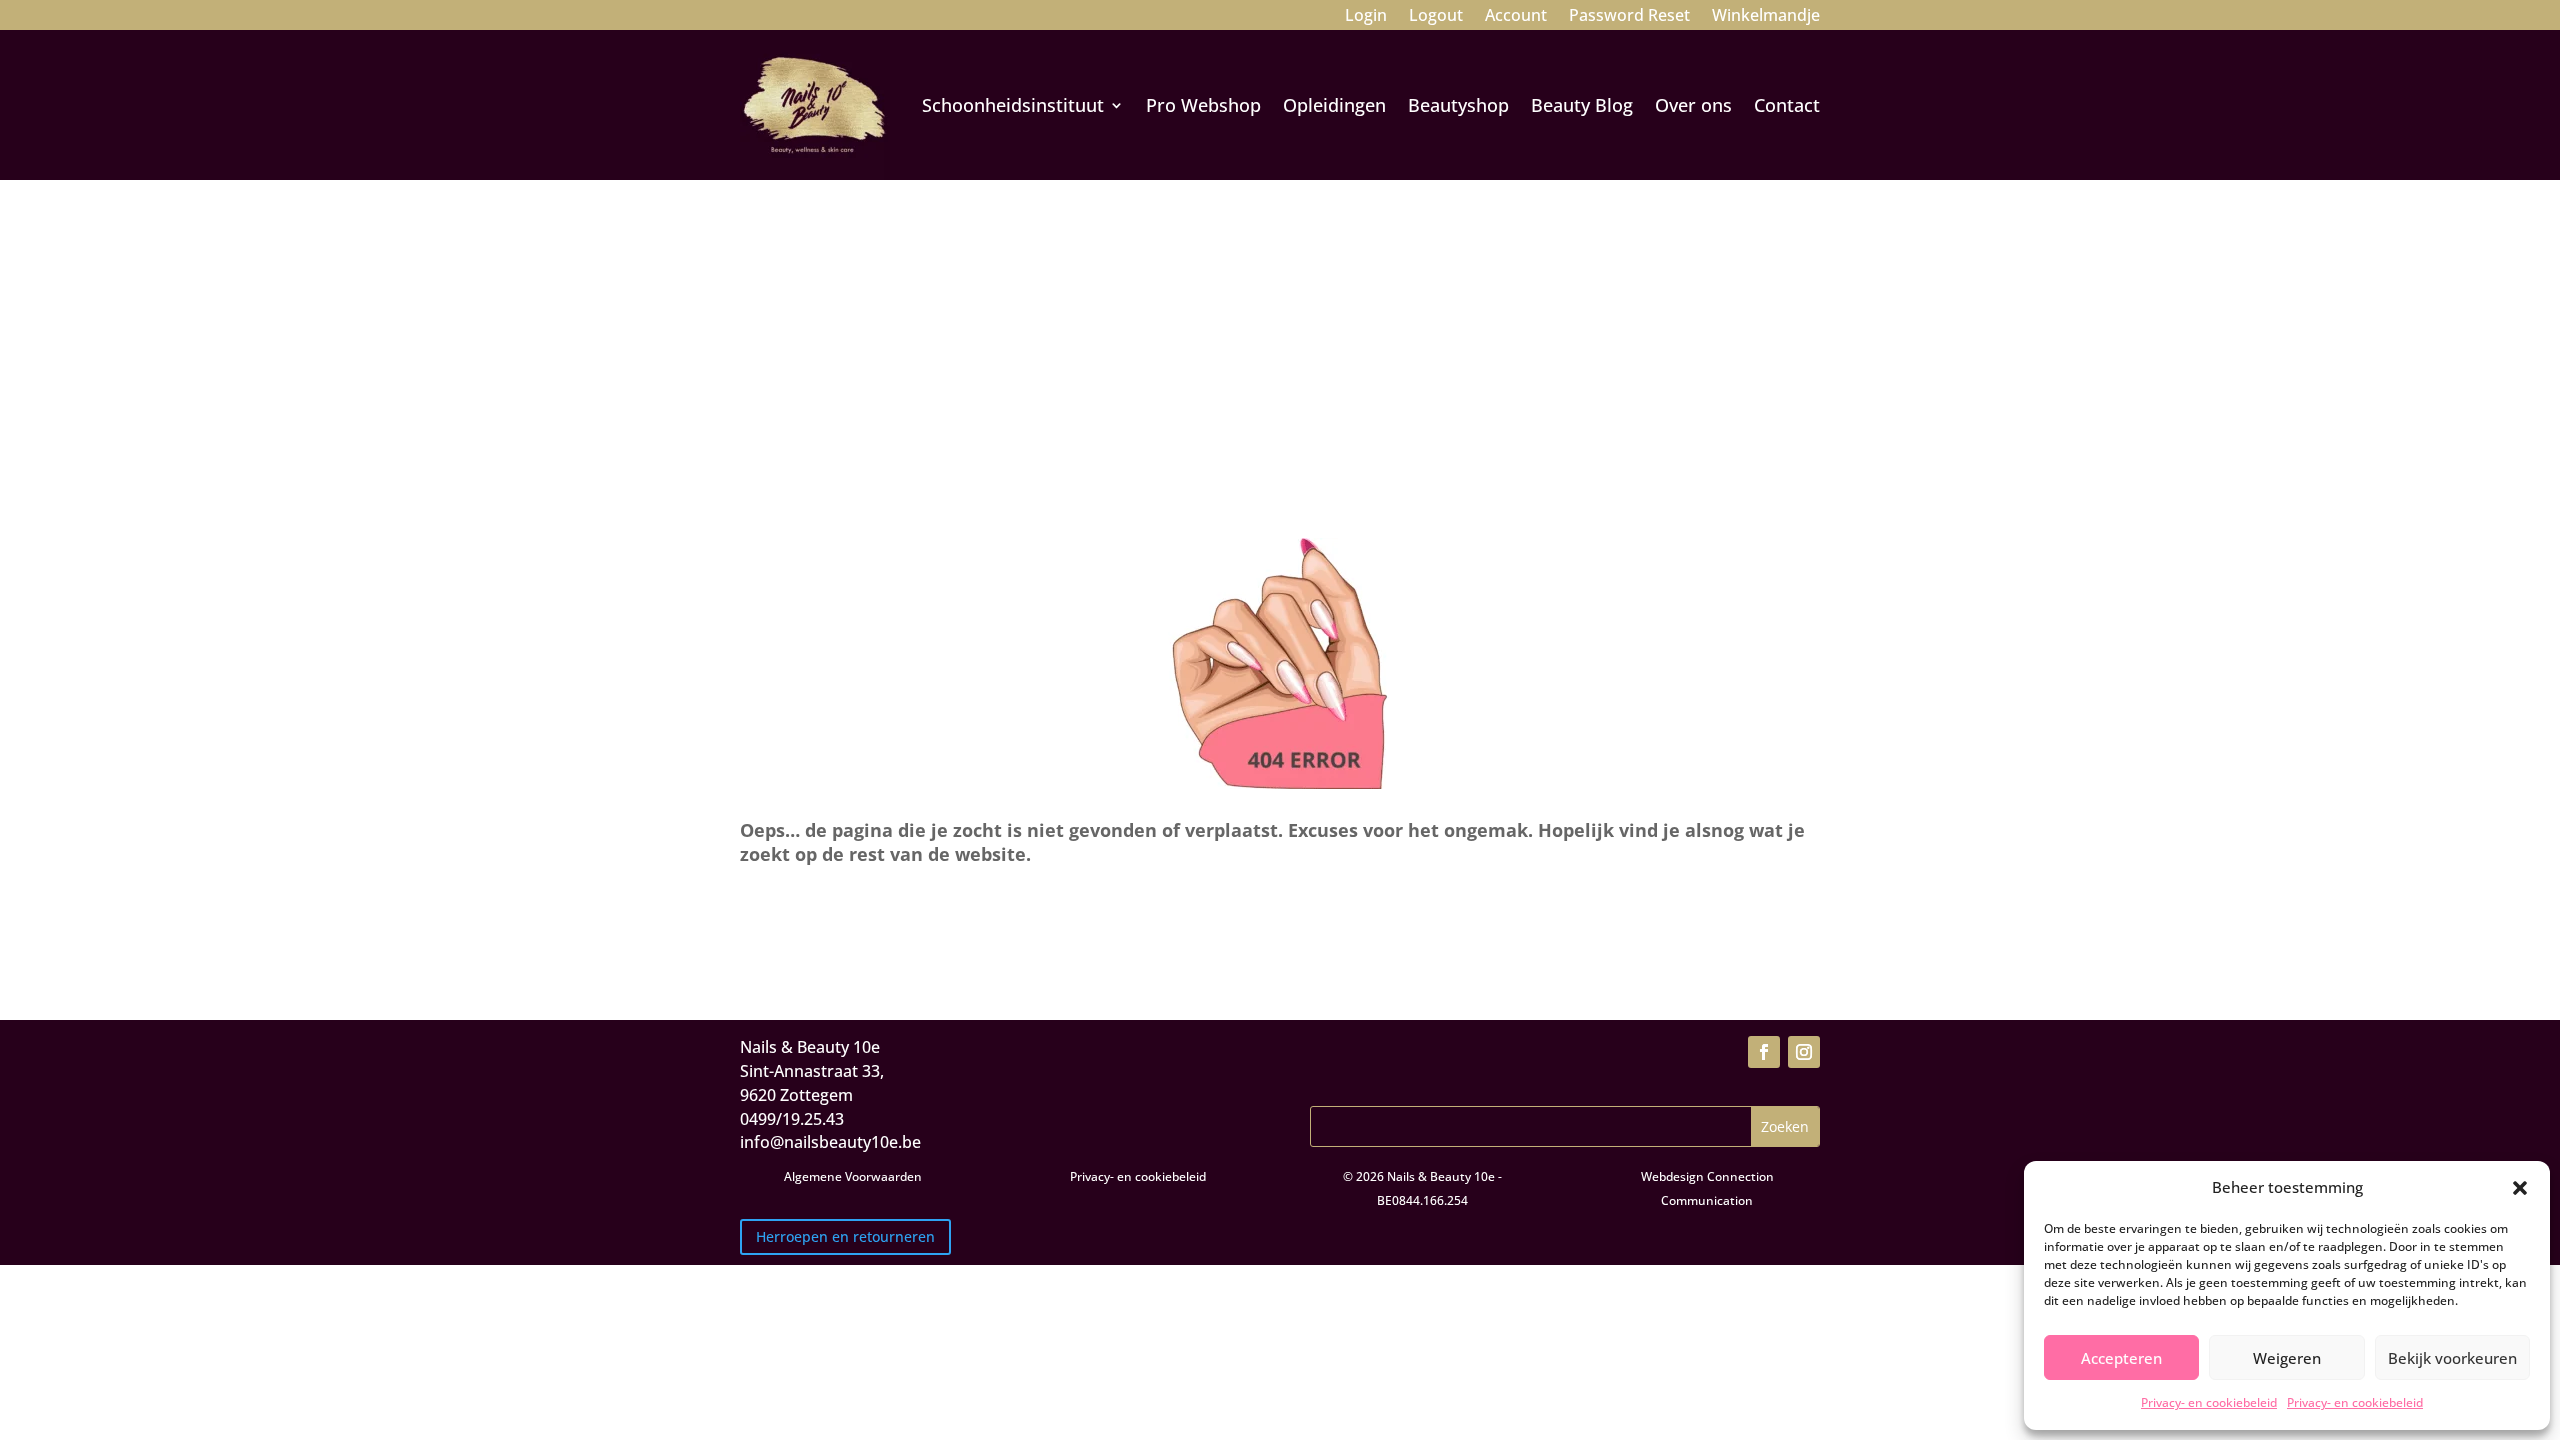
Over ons (1693, 105)
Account (1516, 17)
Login (1366, 17)
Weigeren (2287, 1358)
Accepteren (2121, 1358)
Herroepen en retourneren (845, 1236)
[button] (2520, 1188)
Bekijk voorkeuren (2452, 1358)
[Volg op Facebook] (1764, 1052)
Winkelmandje (1766, 17)
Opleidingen (1334, 105)
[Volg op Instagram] (1804, 1052)
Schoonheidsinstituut (1013, 105)
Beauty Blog (1582, 105)
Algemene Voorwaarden (853, 1176)
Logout (1436, 17)
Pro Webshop (1203, 105)
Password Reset (1629, 17)
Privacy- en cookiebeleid (2209, 1402)
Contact (1787, 105)
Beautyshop (1458, 105)
